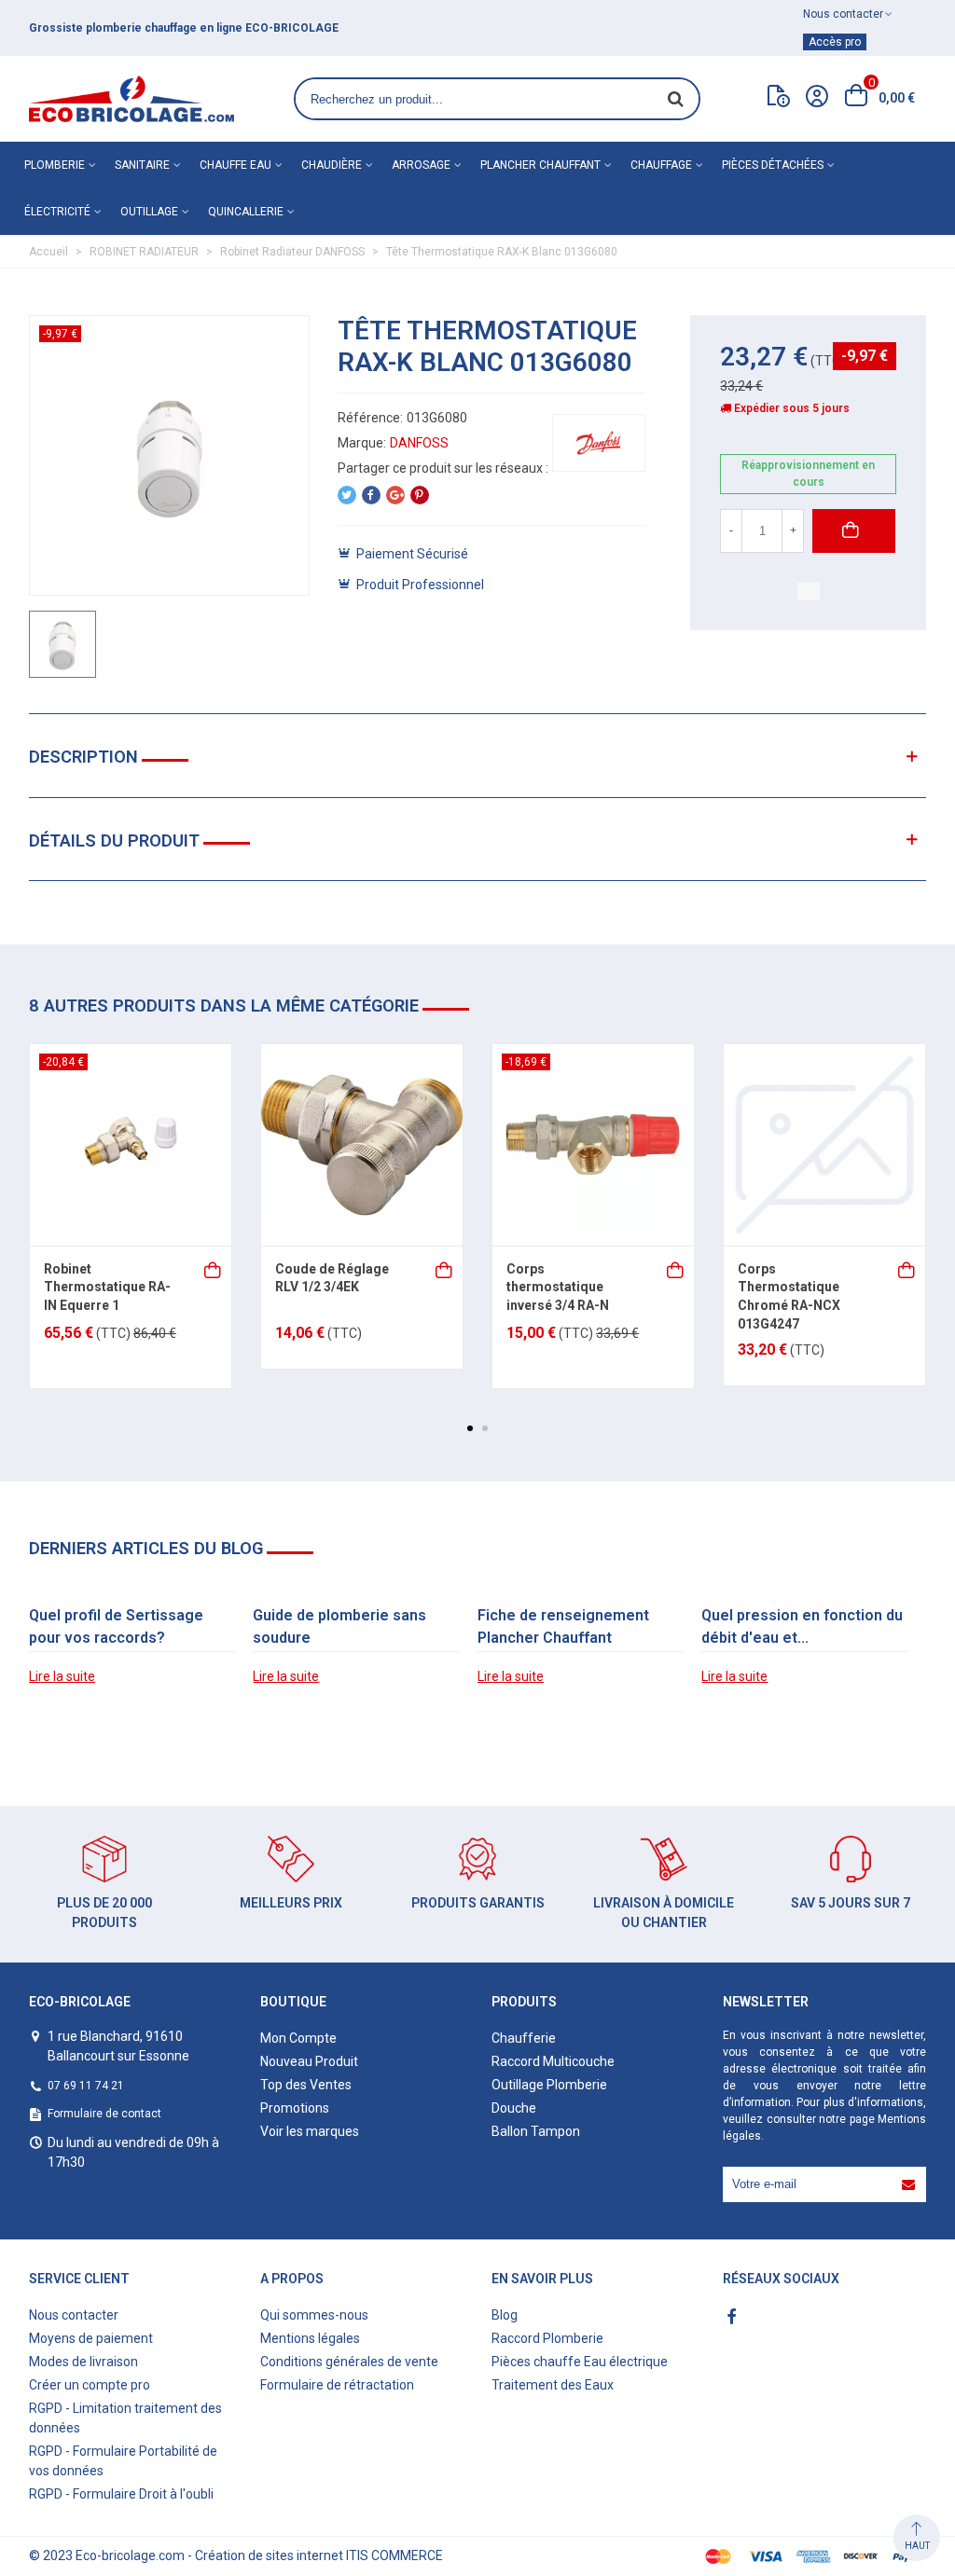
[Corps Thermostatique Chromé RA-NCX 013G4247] (824, 1145)
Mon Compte (298, 2038)
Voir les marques (310, 2131)
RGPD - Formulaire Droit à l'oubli (121, 2494)
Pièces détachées (773, 165)
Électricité (57, 212)
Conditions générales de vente (349, 2362)
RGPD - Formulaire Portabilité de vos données (123, 2461)
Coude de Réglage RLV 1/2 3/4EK (332, 1278)
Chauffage (661, 165)
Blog (505, 2315)
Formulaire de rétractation (337, 2385)
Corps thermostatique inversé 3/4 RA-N (558, 1287)
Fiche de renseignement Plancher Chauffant (563, 1626)
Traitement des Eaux (553, 2385)
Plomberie (55, 165)
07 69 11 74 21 (86, 2086)
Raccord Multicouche (553, 2061)
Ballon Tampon (536, 2131)
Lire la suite (62, 1676)
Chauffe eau (235, 165)
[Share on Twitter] (347, 495)
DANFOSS (419, 443)
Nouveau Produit (309, 2061)
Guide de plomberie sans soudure (339, 1626)
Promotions (295, 2108)
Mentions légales (310, 2338)
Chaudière (332, 165)
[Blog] (779, 100)
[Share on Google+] (395, 495)
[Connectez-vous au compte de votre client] (817, 99)
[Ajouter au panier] (214, 1268)
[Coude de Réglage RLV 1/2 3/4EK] (362, 1145)
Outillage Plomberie (549, 2085)
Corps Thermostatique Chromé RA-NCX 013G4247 (789, 1296)
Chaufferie (524, 2038)
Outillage (149, 212)
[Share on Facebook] (371, 495)
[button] (470, 1428)
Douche (514, 2108)
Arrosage (421, 165)
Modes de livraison (83, 2362)
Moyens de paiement (91, 2338)
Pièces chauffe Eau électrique (580, 2362)
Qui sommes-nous (314, 2315)
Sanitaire (142, 165)
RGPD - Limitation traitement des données (125, 2418)
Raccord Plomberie (547, 2338)
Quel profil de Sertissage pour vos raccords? (116, 1626)
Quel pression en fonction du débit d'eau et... (802, 1626)
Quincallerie (246, 212)
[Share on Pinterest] (420, 495)
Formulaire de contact (104, 2114)
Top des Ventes (306, 2085)
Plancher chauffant (540, 165)
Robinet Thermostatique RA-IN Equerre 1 (107, 1287)
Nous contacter (74, 2315)
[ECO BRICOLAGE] (131, 99)
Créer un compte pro (90, 2385)
